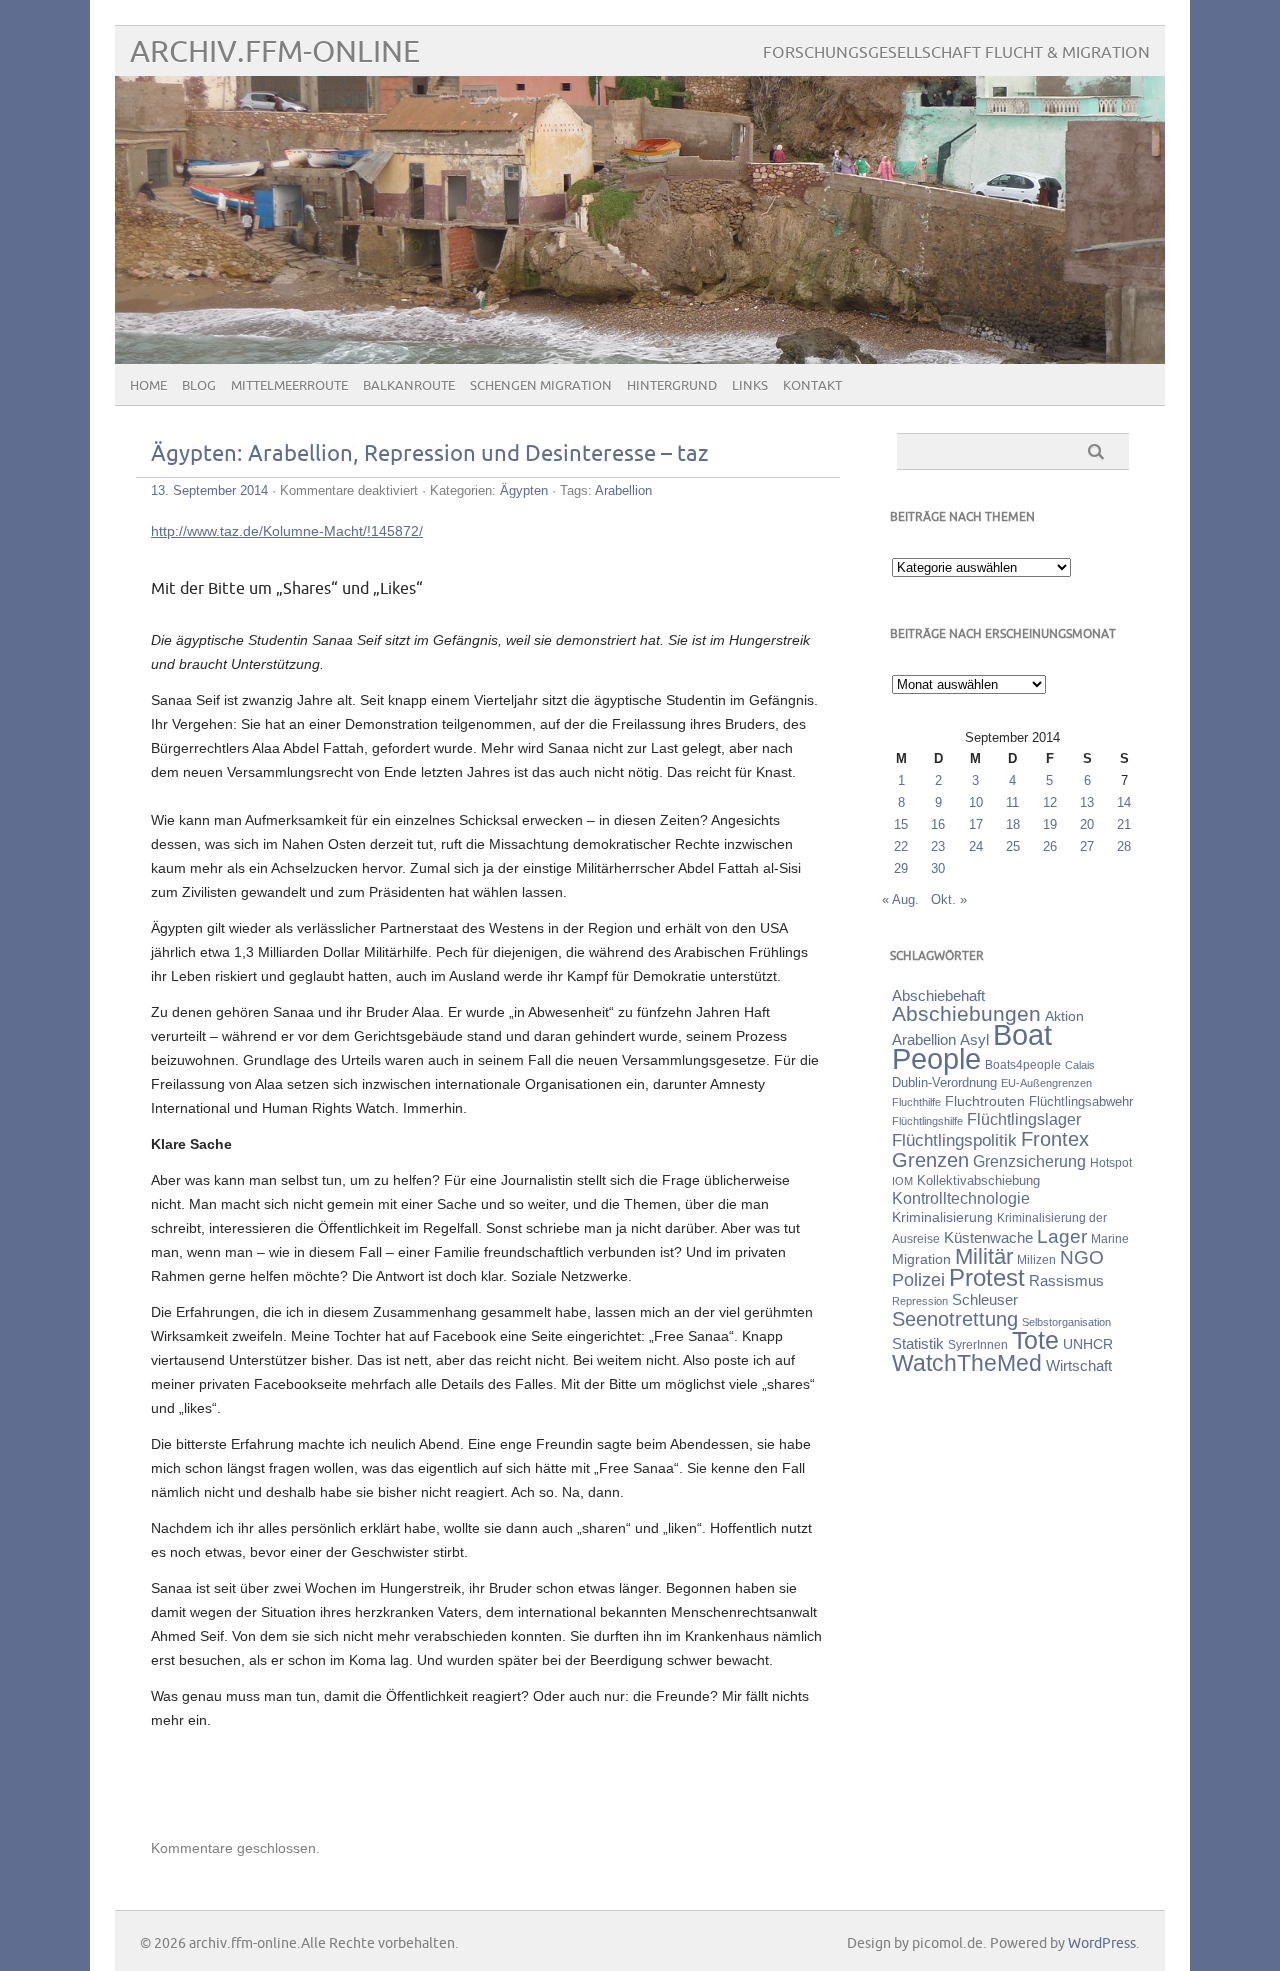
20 (1087, 824)
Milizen (1036, 1259)
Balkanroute (409, 386)
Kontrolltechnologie (961, 1198)
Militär (984, 1256)
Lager (1062, 1236)
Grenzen (930, 1160)
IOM (902, 1181)
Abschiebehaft (938, 996)
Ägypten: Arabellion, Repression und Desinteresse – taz (429, 454)
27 (1087, 846)
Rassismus (1066, 1281)
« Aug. (900, 899)
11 (1012, 802)
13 (1087, 802)
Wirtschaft (1079, 1366)
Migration (921, 1259)
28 (1124, 846)
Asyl (974, 1039)
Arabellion (623, 490)
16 (938, 824)
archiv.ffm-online (275, 52)
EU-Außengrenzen (1046, 1083)
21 (1124, 824)
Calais (1080, 1065)
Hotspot (1111, 1163)
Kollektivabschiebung (978, 1180)
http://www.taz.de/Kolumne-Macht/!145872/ (287, 531)
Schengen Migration (541, 386)
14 (1124, 802)
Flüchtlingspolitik (954, 1140)
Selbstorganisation (1066, 1322)
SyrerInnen (978, 1345)
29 (901, 868)
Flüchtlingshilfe (927, 1121)
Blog (199, 386)
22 (901, 846)
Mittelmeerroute (289, 386)
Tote (1035, 1340)
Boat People (972, 1046)
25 (1013, 846)
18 (1013, 824)
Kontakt (812, 386)
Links (750, 386)
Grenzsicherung (1029, 1161)
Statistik (918, 1343)
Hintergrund (672, 386)
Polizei (918, 1280)
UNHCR (1088, 1344)
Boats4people (1023, 1065)
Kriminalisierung (942, 1217)
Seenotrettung (955, 1318)
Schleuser (985, 1299)
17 (976, 824)
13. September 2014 (209, 490)
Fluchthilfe (916, 1102)
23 (938, 846)
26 (1050, 846)
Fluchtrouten (985, 1101)
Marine (1110, 1238)
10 (976, 802)
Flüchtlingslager (1024, 1119)
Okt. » (949, 899)
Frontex (1055, 1139)
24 (976, 846)
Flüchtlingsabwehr (1081, 1101)
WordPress (1102, 1943)
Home (148, 386)
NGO (1082, 1257)
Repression (920, 1301)
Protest (987, 1277)
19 (1050, 824)
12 (1050, 802)
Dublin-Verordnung (944, 1082)
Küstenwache (988, 1237)
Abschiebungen (966, 1013)
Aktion (1064, 1016)
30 (938, 868)
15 (901, 824)
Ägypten (524, 490)
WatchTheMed (967, 1363)
